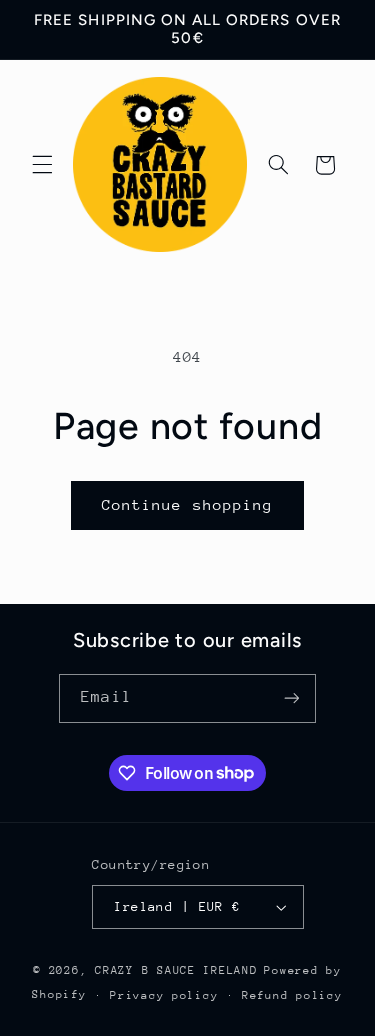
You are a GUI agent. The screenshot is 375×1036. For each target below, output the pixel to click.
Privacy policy (164, 995)
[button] (42, 165)
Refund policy (292, 995)
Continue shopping (187, 504)
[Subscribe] (291, 698)
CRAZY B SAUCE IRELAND (176, 970)
